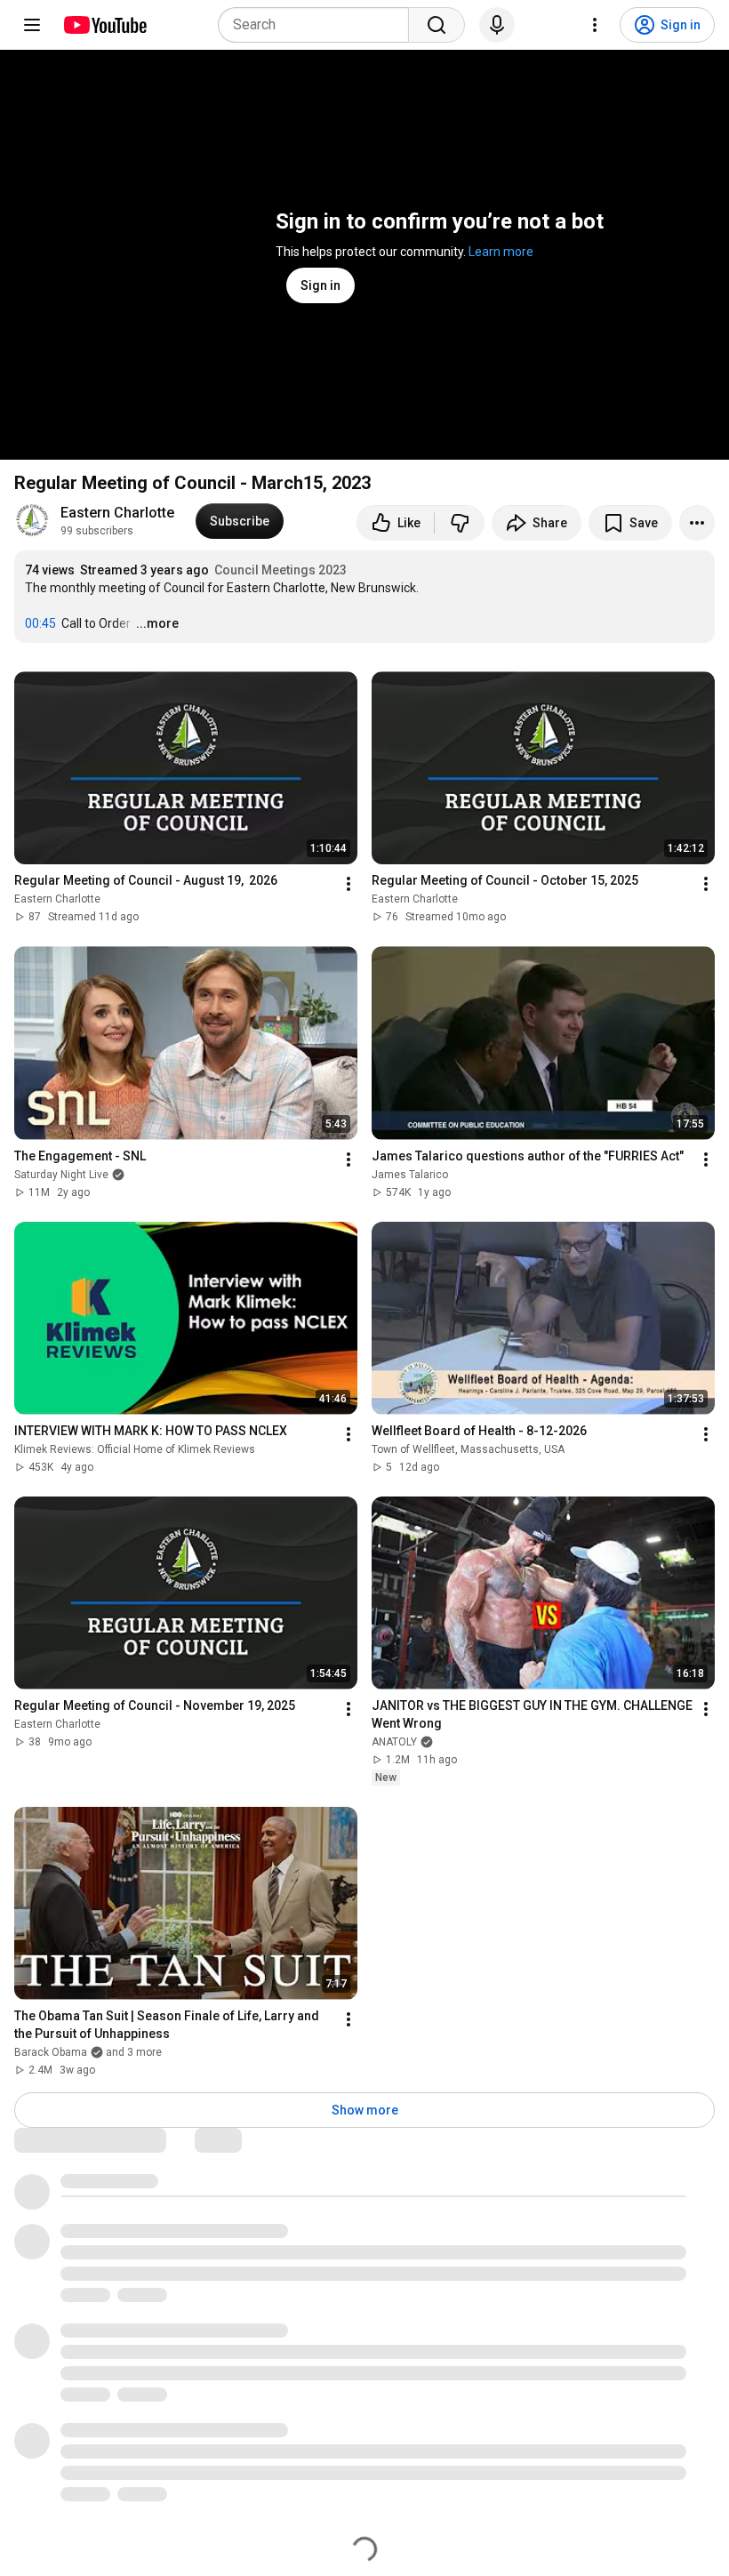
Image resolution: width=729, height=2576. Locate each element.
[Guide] (32, 25)
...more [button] (157, 623)
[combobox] (319, 25)
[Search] (437, 25)
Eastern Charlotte (117, 513)
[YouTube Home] (104, 25)
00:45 (40, 623)
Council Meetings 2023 (280, 570)
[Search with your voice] (497, 25)
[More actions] (697, 523)
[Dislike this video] (460, 523)
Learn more (501, 252)
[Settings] (595, 25)
